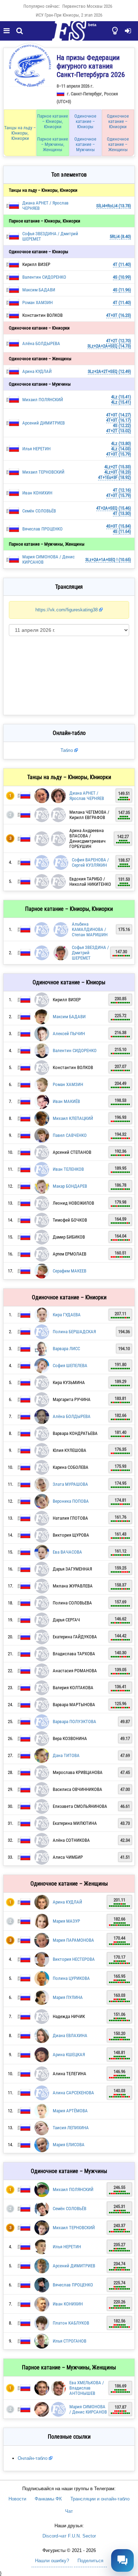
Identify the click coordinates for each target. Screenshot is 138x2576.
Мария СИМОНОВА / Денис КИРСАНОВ (88, 2409)
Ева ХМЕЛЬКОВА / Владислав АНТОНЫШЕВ (87, 2388)
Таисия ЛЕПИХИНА (71, 2128)
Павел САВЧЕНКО (70, 1135)
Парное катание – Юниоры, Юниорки (53, 121)
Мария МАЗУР (66, 1921)
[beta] (69, 35)
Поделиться (90, 2561)
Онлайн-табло (33, 2458)
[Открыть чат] (122, 2560)
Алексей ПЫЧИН (69, 1034)
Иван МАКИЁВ (66, 1101)
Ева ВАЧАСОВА (67, 1552)
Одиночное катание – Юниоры (85, 121)
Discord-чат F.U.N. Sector (69, 2536)
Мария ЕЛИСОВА (69, 2145)
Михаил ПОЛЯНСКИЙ (43, 400)
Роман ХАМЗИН (38, 302)
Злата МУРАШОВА (70, 1484)
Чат (69, 2511)
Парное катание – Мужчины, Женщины (53, 144)
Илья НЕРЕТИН (36, 449)
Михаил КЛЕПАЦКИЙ (73, 1118)
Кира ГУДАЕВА (67, 1315)
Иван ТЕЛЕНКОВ (68, 1169)
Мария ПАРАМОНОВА (73, 1940)
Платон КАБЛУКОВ (71, 2323)
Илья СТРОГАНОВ (70, 2341)
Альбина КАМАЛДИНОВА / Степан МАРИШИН (90, 929)
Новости (17, 2499)
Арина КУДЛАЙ (37, 371)
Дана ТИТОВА (66, 1755)
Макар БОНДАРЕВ (70, 1186)
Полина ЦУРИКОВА (71, 1978)
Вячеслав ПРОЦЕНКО (42, 529)
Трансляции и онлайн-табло (100, 2499)
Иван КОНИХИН (37, 493)
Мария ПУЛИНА (68, 1997)
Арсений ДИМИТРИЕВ (44, 423)
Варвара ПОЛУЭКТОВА (74, 1722)
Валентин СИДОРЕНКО (44, 277)
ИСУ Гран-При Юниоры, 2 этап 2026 (69, 15)
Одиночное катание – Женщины (118, 144)
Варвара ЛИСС (66, 1349)
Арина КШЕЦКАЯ (69, 2055)
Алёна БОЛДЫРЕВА (41, 343)
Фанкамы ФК (48, 2499)
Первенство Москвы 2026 (87, 6)
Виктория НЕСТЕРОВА (74, 1959)
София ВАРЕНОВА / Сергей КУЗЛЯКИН (90, 862)
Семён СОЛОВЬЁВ (39, 511)
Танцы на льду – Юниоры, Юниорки (20, 133)
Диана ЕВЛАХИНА (70, 2035)
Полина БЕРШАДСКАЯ (74, 1332)
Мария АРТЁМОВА (70, 2111)
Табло (67, 750)
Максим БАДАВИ (39, 290)
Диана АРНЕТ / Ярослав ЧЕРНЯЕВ (87, 796)
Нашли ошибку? (52, 2561)
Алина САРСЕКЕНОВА (73, 2093)
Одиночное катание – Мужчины (85, 144)
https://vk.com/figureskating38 (67, 610)
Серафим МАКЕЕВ (70, 1271)
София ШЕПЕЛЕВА (70, 1366)
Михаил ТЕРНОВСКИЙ (43, 472)
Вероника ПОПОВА (71, 1501)
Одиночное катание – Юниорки (118, 121)
